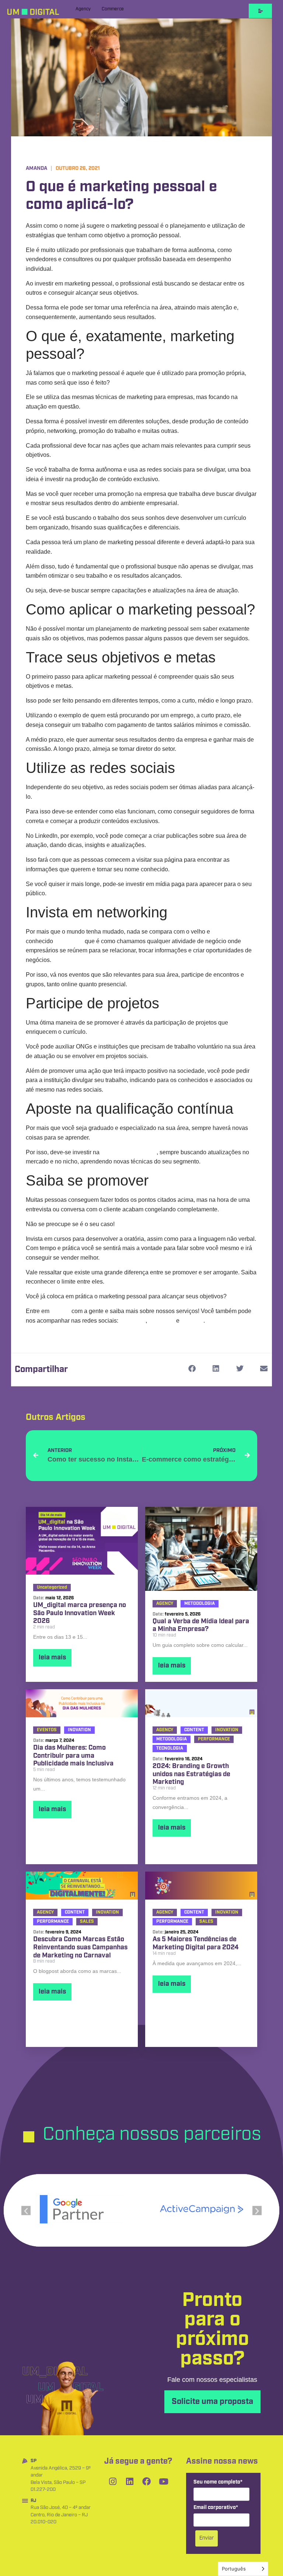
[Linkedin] (130, 2481)
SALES (87, 1921)
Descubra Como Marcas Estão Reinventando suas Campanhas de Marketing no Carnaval (80, 1948)
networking (69, 941)
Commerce (113, 9)
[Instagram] (113, 2481)
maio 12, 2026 (60, 1598)
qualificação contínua (129, 1152)
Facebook (162, 1321)
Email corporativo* (216, 2508)
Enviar (207, 2538)
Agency (83, 9)
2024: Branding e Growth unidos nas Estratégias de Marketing (191, 1774)
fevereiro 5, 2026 (183, 1614)
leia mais (52, 1658)
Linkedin (192, 1321)
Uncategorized (52, 1587)
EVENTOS (47, 1730)
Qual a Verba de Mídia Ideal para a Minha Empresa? (201, 1626)
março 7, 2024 (60, 1741)
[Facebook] (147, 2481)
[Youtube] (164, 2481)
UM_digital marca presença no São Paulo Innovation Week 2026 (80, 1613)
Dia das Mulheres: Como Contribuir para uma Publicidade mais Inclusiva (73, 1756)
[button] (192, 1369)
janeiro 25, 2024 (182, 1932)
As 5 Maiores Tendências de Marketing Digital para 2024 (195, 1944)
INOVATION (79, 1730)
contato (60, 1311)
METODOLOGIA (200, 1604)
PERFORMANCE (214, 1739)
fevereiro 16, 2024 (184, 1759)
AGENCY (165, 1604)
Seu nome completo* (218, 2482)
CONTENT (194, 1730)
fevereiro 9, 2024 (63, 1932)
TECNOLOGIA (170, 1748)
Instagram (133, 1321)
